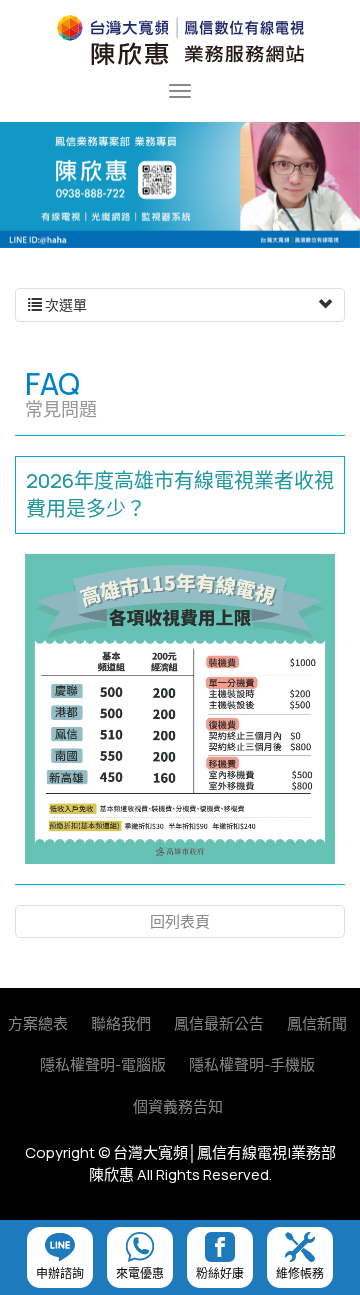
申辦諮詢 (60, 1273)
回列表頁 (180, 921)
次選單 (64, 304)
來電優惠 (140, 1273)
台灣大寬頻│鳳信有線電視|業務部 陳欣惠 (180, 40)
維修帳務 (300, 1273)
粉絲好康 (220, 1273)
